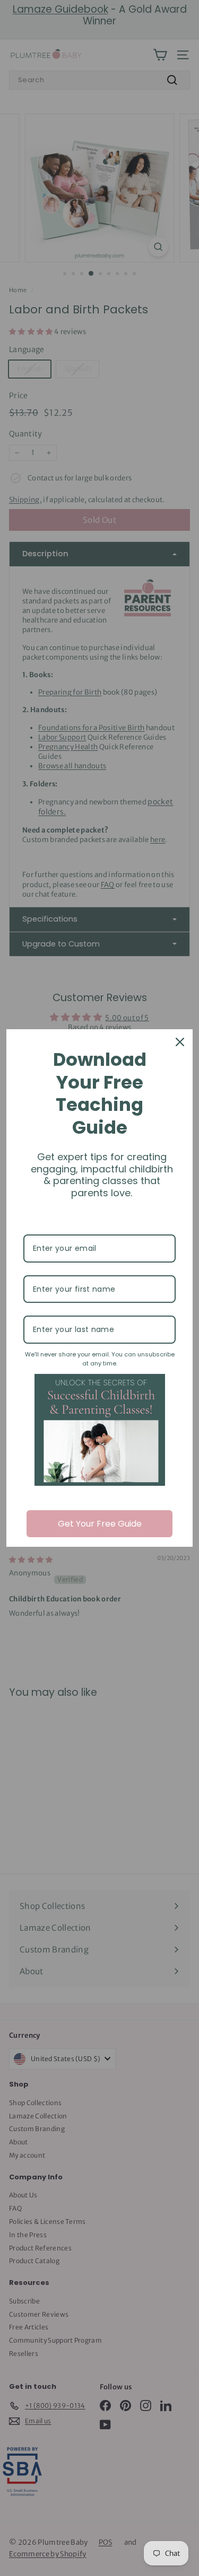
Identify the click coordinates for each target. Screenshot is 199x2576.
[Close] (180, 1042)
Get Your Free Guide (100, 1524)
